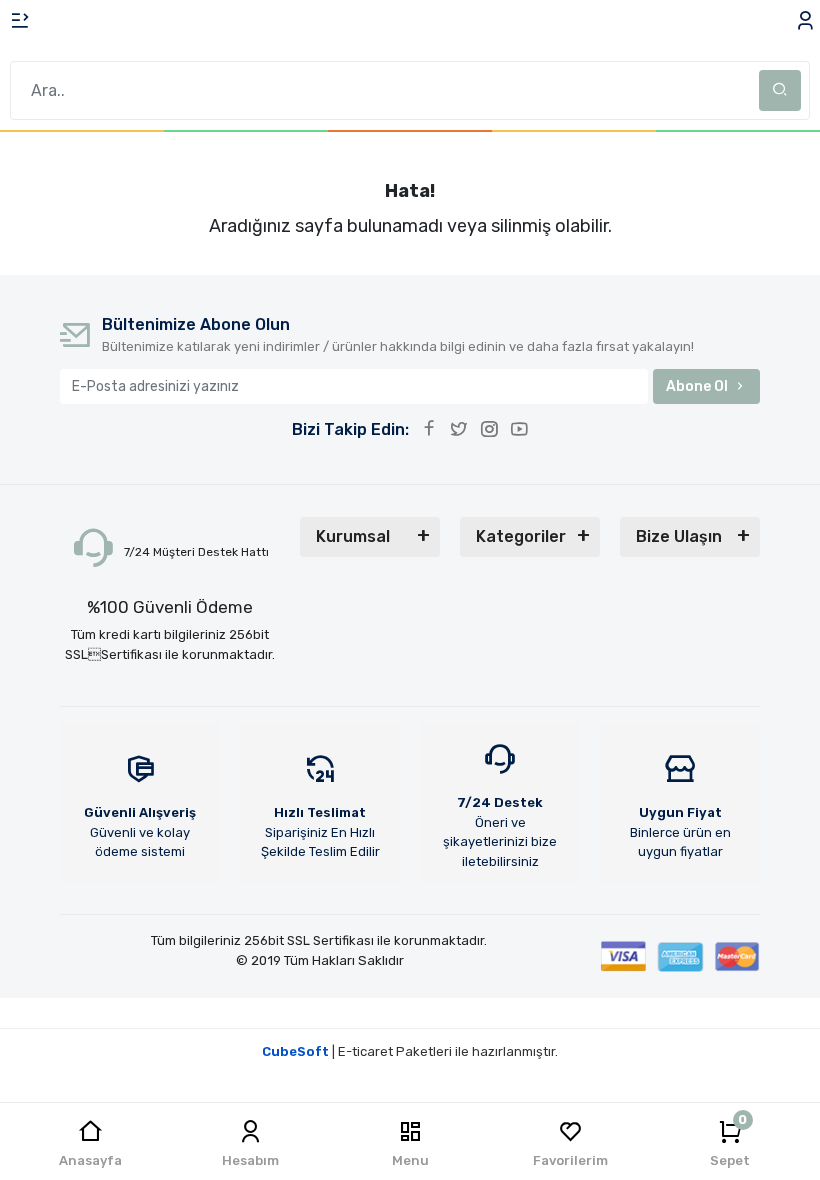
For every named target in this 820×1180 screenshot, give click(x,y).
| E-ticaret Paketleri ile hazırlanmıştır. (410, 1051)
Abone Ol (697, 386)
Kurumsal (353, 536)
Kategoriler (521, 536)
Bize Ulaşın (679, 536)
